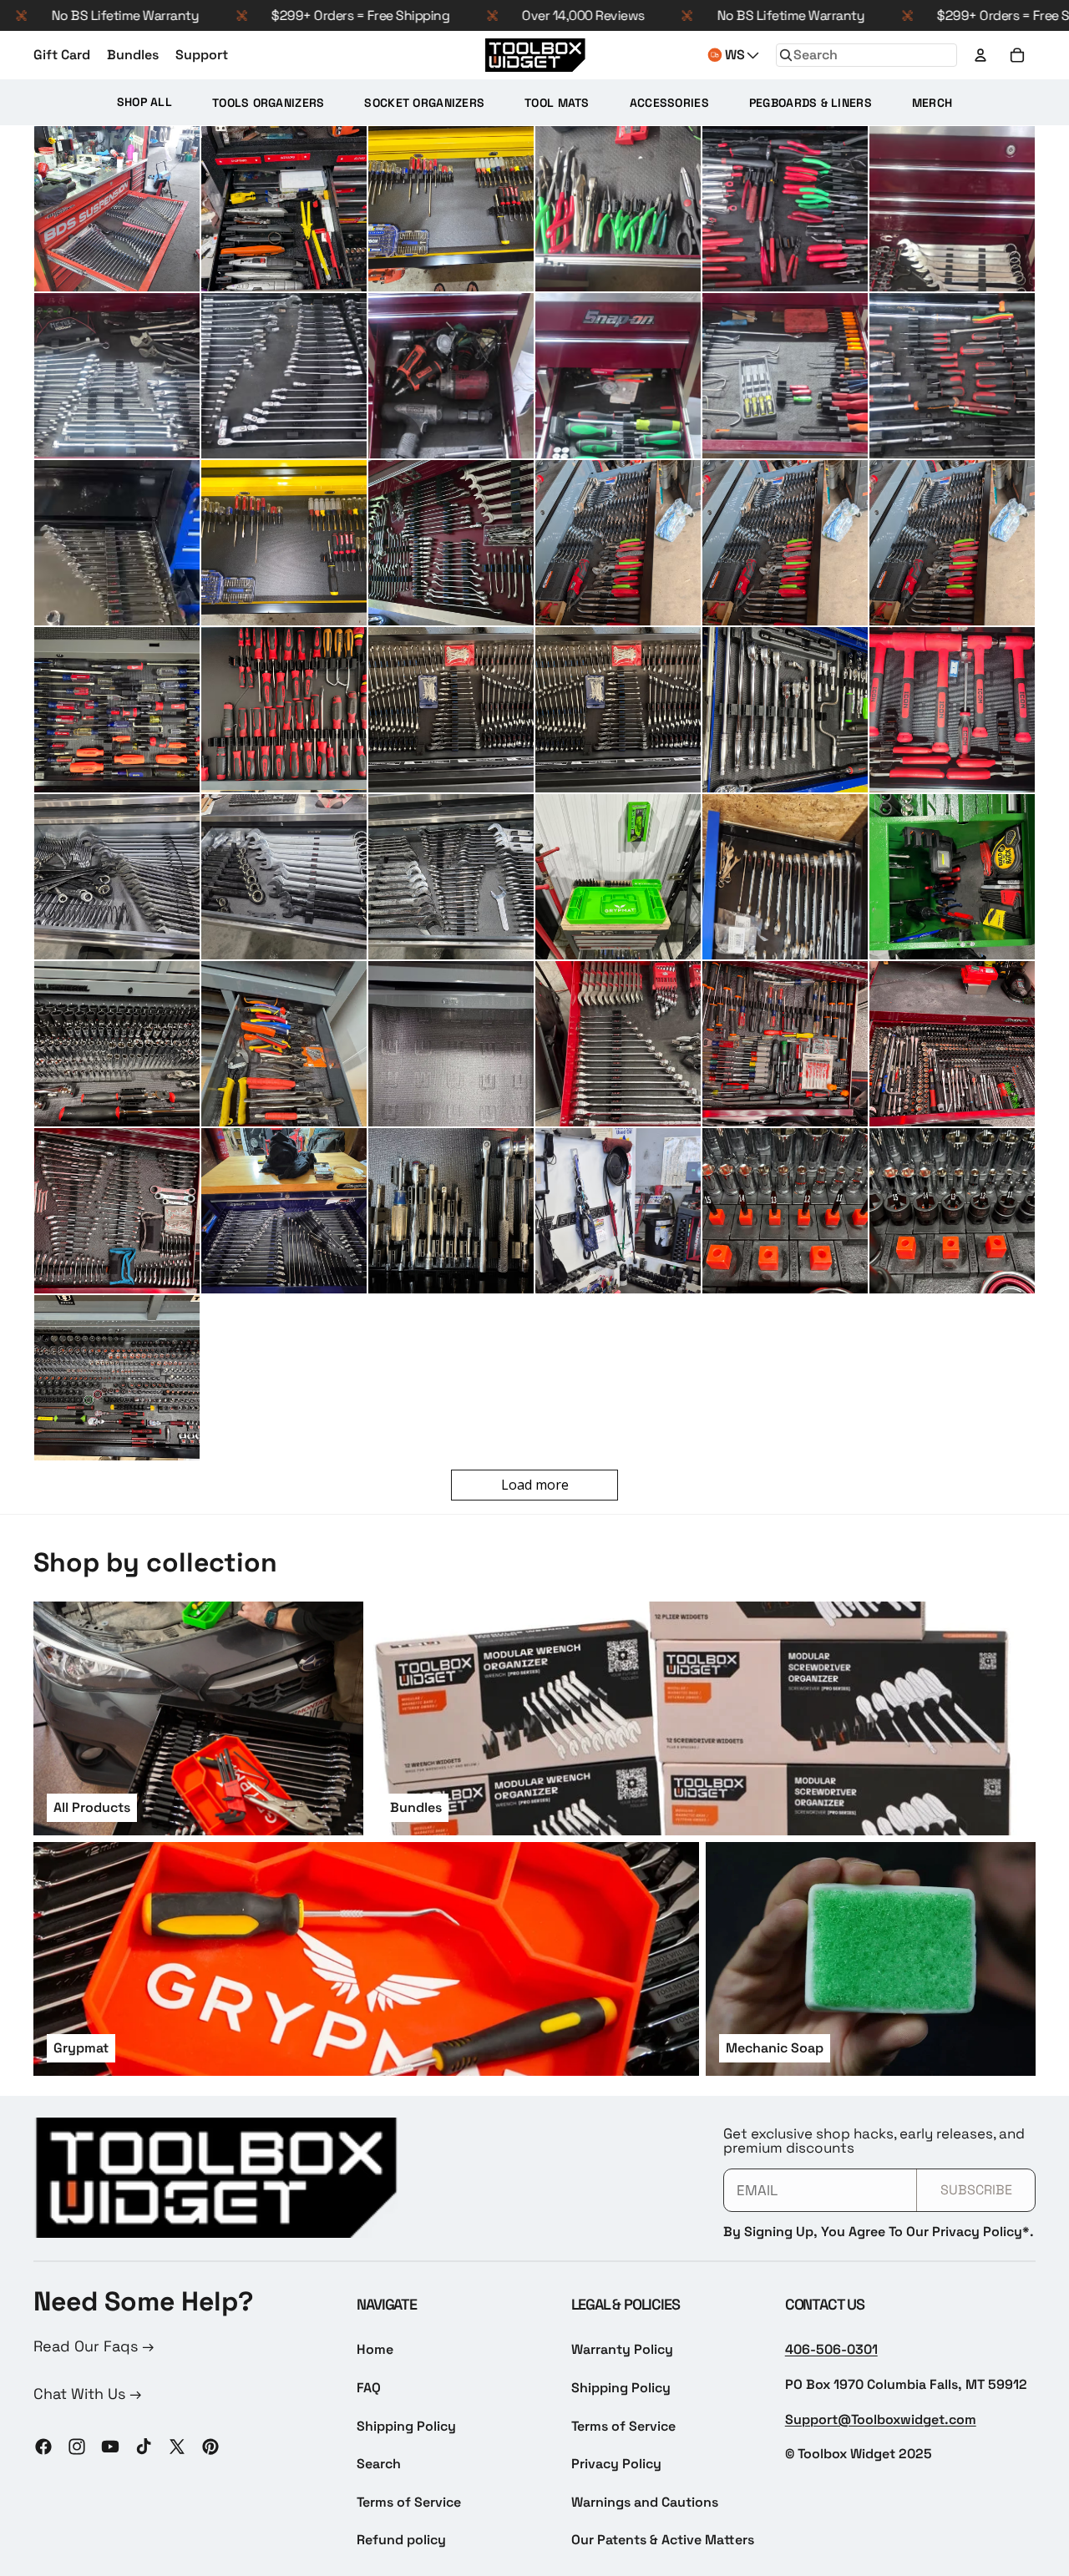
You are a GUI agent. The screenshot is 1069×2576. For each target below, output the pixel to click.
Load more (535, 1485)
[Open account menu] (980, 55)
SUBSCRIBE (976, 2190)
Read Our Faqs (88, 2346)
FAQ (369, 2388)
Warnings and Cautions (645, 2502)
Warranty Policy (622, 2349)
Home (375, 2349)
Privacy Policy (616, 2464)
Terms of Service (409, 2502)
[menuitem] (144, 102)
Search (379, 2464)
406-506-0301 (831, 2349)
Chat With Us (81, 2394)
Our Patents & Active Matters (663, 2540)
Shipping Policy (406, 2426)
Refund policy (401, 2540)
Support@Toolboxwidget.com (881, 2419)
